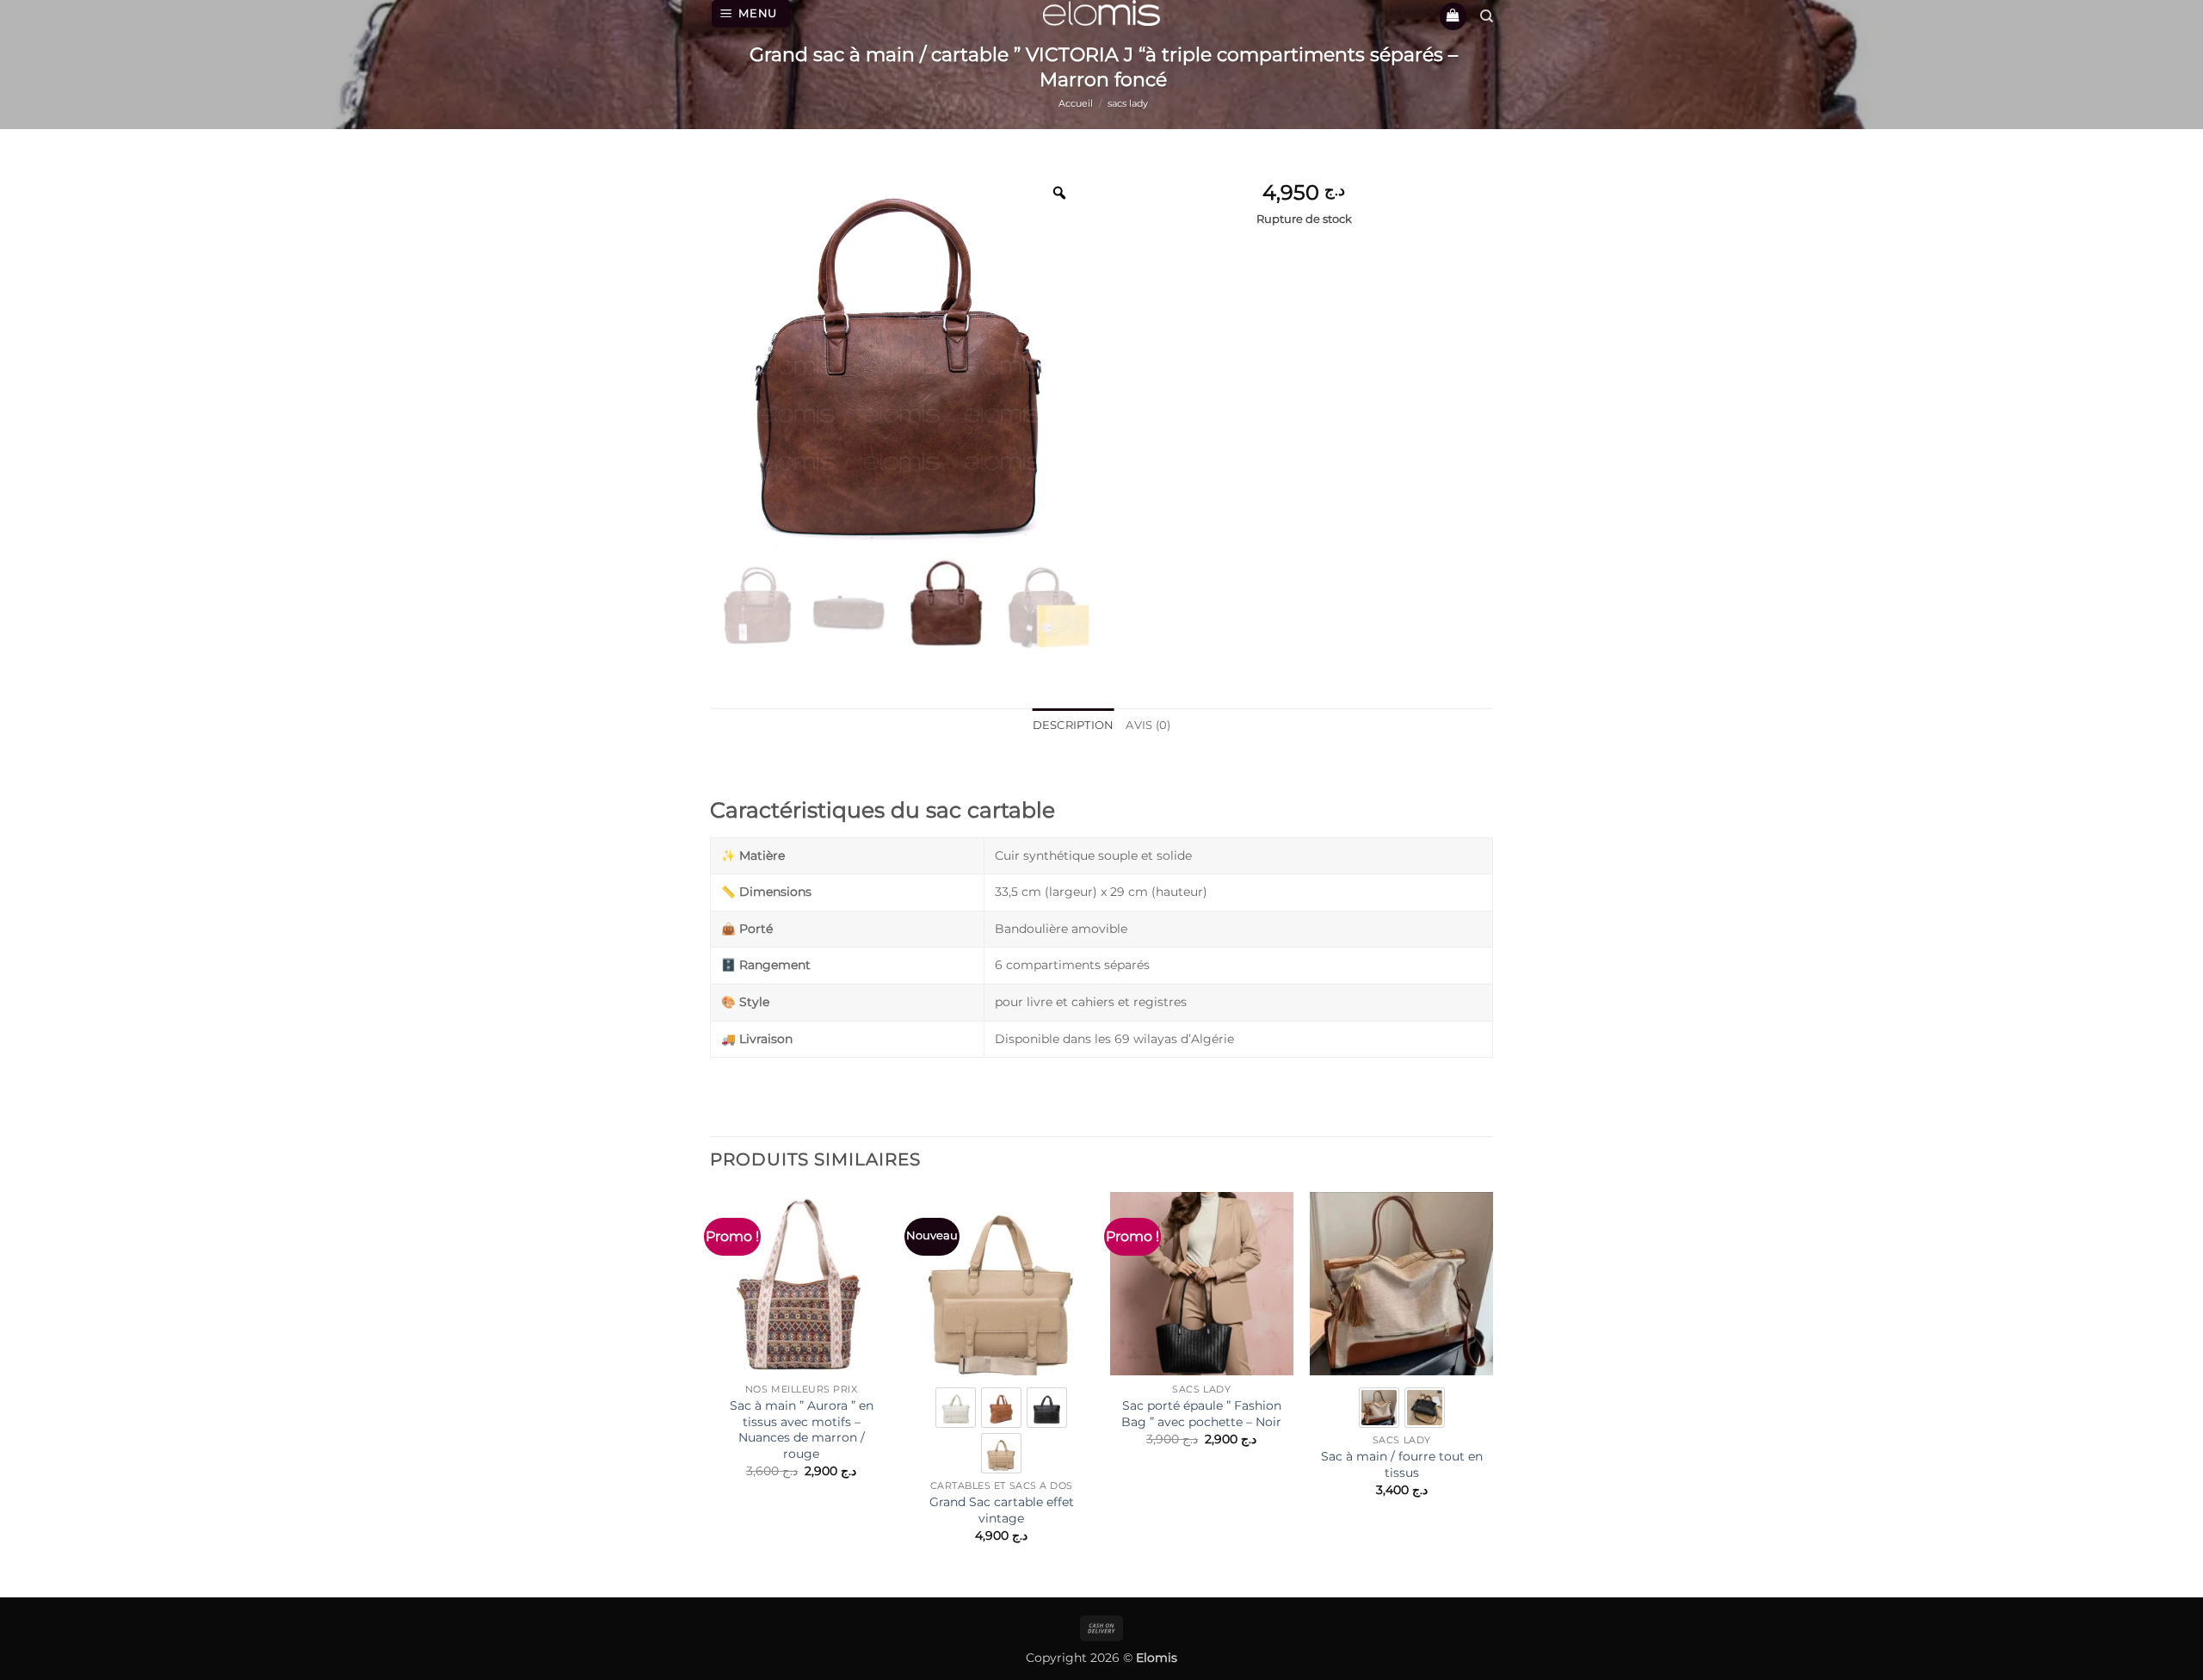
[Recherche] (1487, 16)
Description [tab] (1074, 725)
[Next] (1492, 1382)
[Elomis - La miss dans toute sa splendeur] (1101, 13)
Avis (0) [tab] (1148, 725)
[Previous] (711, 1382)
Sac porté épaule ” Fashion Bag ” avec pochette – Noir (1201, 1414)
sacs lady (1128, 103)
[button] (751, 14)
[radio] (956, 1408)
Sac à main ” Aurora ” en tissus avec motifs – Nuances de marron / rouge (802, 1430)
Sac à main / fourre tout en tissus (1402, 1464)
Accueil (1076, 103)
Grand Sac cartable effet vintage (1002, 1510)
